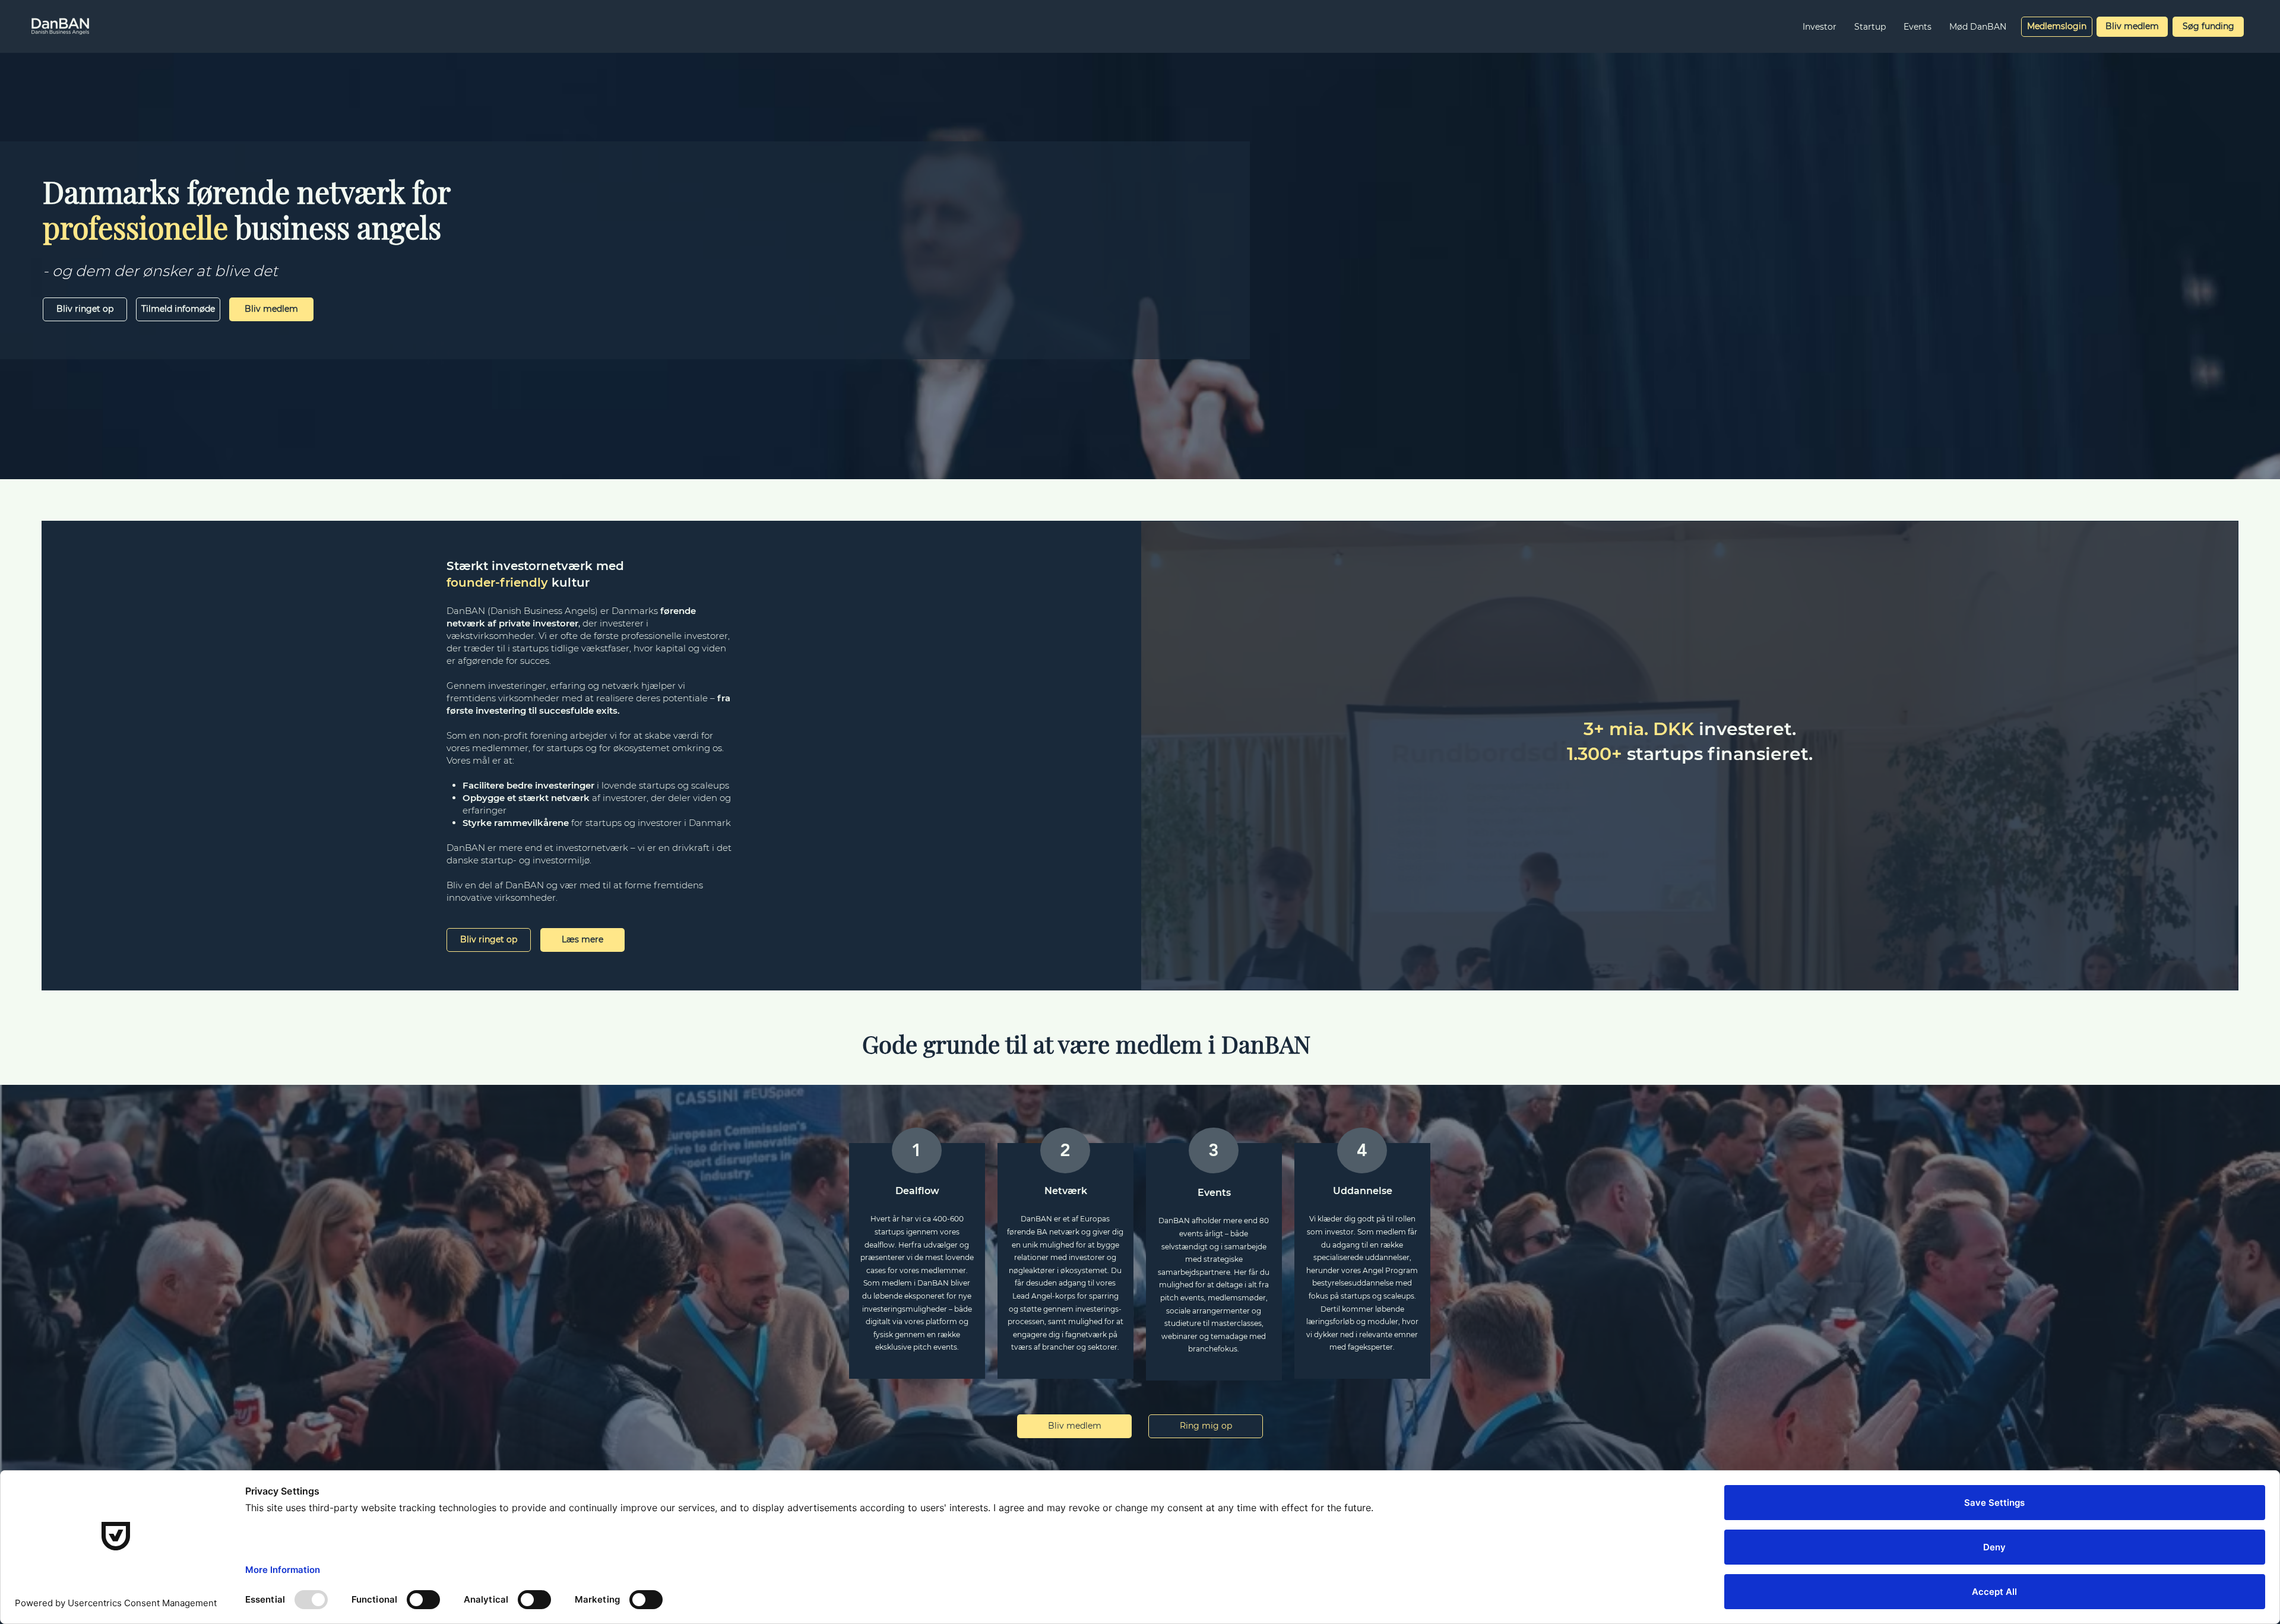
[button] (1820, 27)
